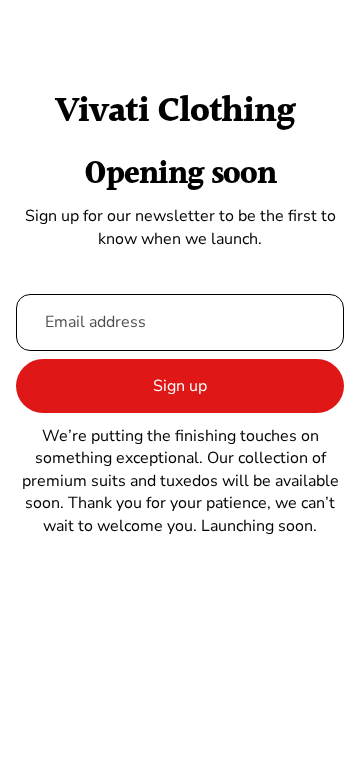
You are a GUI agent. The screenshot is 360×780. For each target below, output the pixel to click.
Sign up (180, 386)
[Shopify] (290, 663)
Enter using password (180, 704)
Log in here (274, 749)
